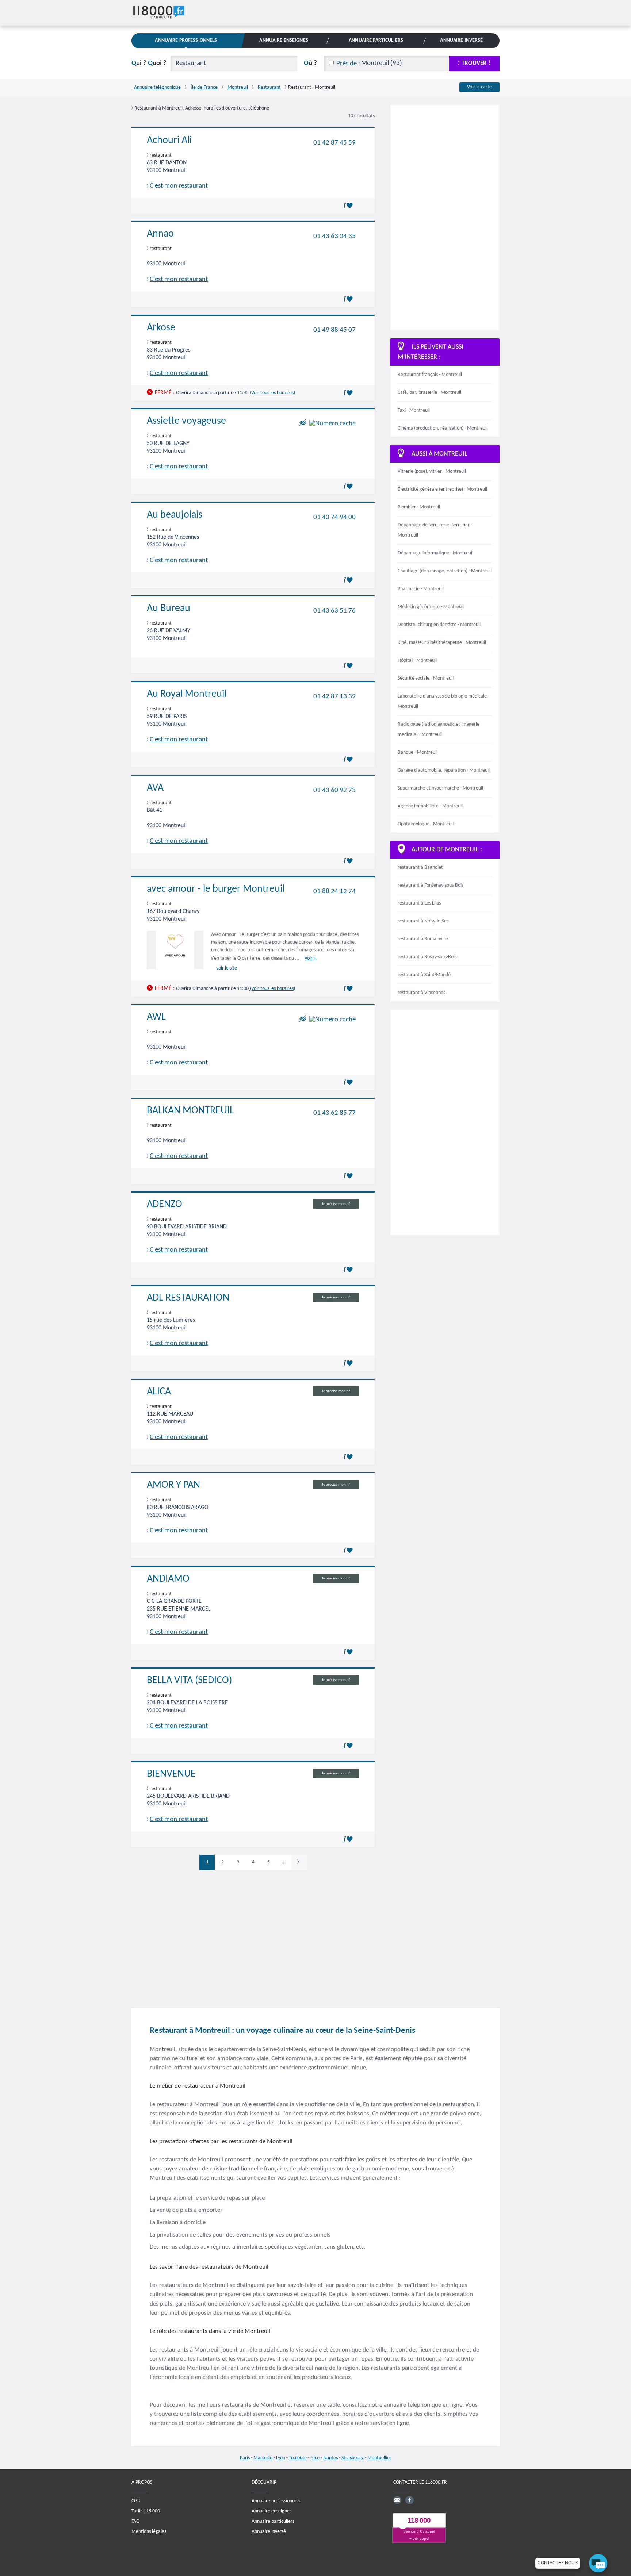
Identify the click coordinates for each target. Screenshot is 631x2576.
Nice (315, 2458)
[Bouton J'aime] (349, 206)
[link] (299, 1862)
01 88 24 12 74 (334, 892)
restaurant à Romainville (423, 939)
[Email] (397, 2500)
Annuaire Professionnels (186, 40)
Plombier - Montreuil (419, 507)
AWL (156, 1017)
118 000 (419, 2520)
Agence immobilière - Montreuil (430, 806)
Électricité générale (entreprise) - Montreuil (442, 489)
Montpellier (379, 2458)
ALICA (159, 1392)
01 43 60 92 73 (334, 790)
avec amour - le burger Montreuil (216, 889)
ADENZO (165, 1205)
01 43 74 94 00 (334, 517)
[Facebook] (409, 2500)
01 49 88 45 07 (334, 330)
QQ (149, 63)
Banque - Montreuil (418, 753)
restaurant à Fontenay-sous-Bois (431, 885)
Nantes (330, 2458)
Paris (245, 2458)
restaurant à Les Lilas (419, 903)
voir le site (227, 968)
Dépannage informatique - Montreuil (435, 553)
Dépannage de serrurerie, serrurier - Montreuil (435, 530)
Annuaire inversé (269, 2531)
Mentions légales (149, 2531)
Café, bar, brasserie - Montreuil (429, 393)
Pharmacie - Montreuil (421, 589)
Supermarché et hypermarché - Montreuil (440, 788)
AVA (155, 788)
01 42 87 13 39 (334, 697)
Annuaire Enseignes (284, 40)
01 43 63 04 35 (334, 236)
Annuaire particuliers (273, 2521)
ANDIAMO (168, 1579)
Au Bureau (169, 609)
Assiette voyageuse (186, 421)
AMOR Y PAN (173, 1485)
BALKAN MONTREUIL (190, 1111)
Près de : (348, 64)
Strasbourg (353, 2458)
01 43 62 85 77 (334, 1113)
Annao (160, 234)
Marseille (263, 2458)
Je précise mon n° (336, 1204)
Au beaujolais (175, 515)
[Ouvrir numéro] (332, 424)
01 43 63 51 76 (334, 611)
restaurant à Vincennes (421, 993)
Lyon (281, 2458)
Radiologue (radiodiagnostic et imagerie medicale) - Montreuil (439, 730)
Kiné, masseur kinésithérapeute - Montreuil (442, 643)
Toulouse (298, 2458)
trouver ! (476, 63)
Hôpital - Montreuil (417, 661)
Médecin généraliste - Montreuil (431, 607)
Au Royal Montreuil (187, 694)
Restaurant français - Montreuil (430, 375)
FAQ (135, 2521)
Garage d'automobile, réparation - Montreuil (444, 770)
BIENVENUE (171, 1774)
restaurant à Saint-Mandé (424, 975)
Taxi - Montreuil (414, 410)
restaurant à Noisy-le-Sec (423, 921)
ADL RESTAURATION (188, 1298)
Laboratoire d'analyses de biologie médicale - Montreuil (443, 701)
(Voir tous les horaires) (272, 393)
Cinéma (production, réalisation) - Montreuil (443, 428)
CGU (136, 2501)
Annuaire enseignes (271, 2511)
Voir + (310, 958)
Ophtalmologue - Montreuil (426, 824)
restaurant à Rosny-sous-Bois (427, 957)
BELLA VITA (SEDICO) (189, 1681)
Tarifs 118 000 (146, 2511)
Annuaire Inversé (461, 40)
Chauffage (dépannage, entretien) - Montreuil (445, 571)
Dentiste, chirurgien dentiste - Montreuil (439, 625)
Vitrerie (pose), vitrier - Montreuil (432, 471)
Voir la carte (479, 87)
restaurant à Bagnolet (420, 867)
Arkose (161, 328)
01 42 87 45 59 (334, 143)
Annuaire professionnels (276, 2501)
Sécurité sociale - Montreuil (426, 678)
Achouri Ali (169, 141)
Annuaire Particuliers (376, 40)
